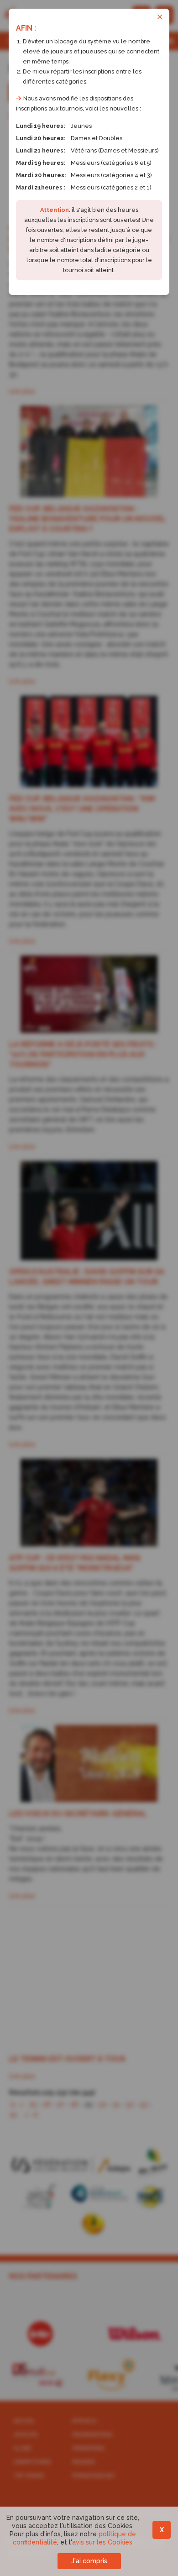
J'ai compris (89, 2561)
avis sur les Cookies (102, 2542)
